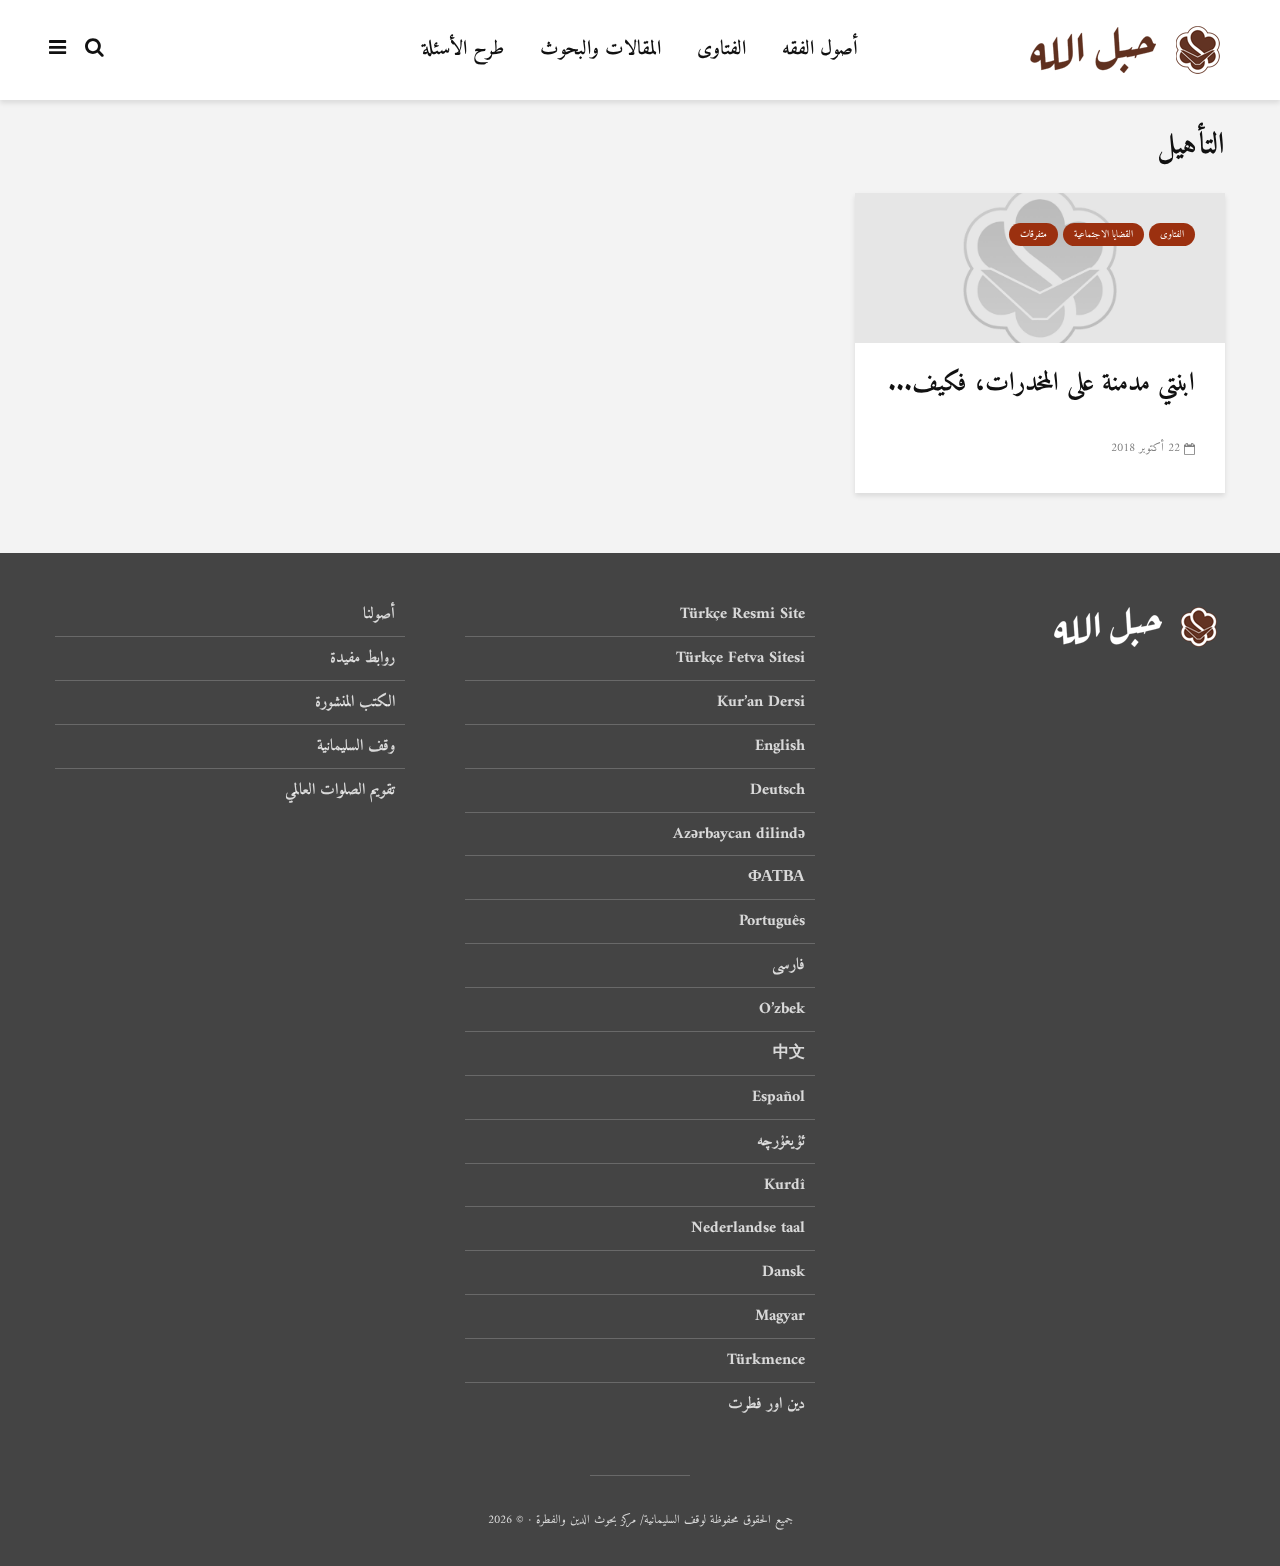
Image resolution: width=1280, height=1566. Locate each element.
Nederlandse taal (748, 1228)
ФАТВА (776, 877)
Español (778, 1097)
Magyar (780, 1316)
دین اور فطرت (766, 1404)
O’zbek (782, 1009)
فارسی (788, 965)
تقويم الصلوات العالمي (340, 790)
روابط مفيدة (362, 658)
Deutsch (777, 790)
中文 (789, 1053)
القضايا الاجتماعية (1103, 234)
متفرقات (1033, 234)
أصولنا (379, 615)
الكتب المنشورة (355, 702)
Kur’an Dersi (761, 702)
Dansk (783, 1272)
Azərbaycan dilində (739, 834)
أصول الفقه (820, 49)
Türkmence (766, 1360)
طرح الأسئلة (463, 49)
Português (772, 921)
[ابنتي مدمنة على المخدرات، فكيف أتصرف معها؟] (1040, 268)
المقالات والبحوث (600, 49)
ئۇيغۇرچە (781, 1141)
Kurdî (784, 1185)
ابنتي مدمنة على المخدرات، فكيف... (1041, 383)
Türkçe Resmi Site (742, 615)
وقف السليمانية (356, 746)
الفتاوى (721, 49)
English (780, 746)
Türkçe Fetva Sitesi (740, 658)
